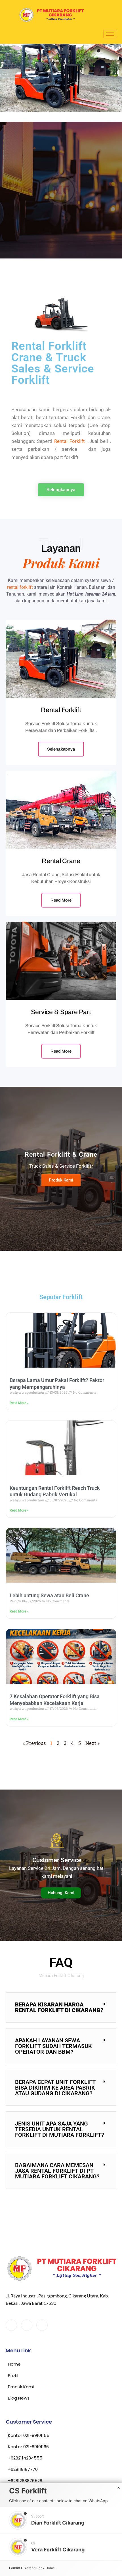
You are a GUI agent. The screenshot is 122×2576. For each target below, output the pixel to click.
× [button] (119, 2488)
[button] (61, 2007)
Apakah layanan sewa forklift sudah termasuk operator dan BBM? (53, 2046)
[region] (61, 190)
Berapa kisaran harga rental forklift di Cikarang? (59, 2007)
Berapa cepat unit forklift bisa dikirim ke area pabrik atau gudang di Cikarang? (55, 2088)
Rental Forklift (70, 441)
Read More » (19, 1403)
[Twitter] (27, 2325)
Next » (92, 1743)
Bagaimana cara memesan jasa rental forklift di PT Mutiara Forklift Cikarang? (57, 2171)
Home (50, 2568)
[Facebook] (11, 2325)
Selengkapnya (25, 224)
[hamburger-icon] (110, 34)
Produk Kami (61, 1180)
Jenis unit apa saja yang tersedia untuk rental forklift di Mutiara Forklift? (60, 2129)
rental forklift (20, 587)
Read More (61, 900)
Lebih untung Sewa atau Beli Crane (49, 1595)
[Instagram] (42, 2325)
